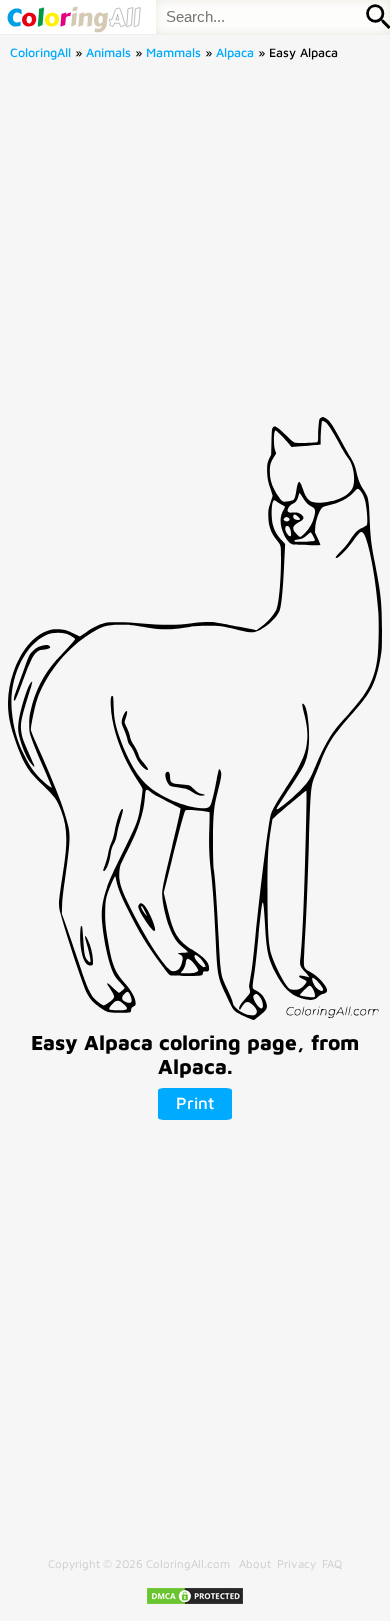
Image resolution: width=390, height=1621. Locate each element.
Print (195, 1103)
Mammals (173, 52)
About (255, 1563)
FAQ (332, 1563)
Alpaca (235, 52)
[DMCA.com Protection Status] (195, 1601)
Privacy (296, 1563)
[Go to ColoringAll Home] (73, 17)
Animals (108, 52)
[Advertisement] (195, 244)
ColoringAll (40, 52)
